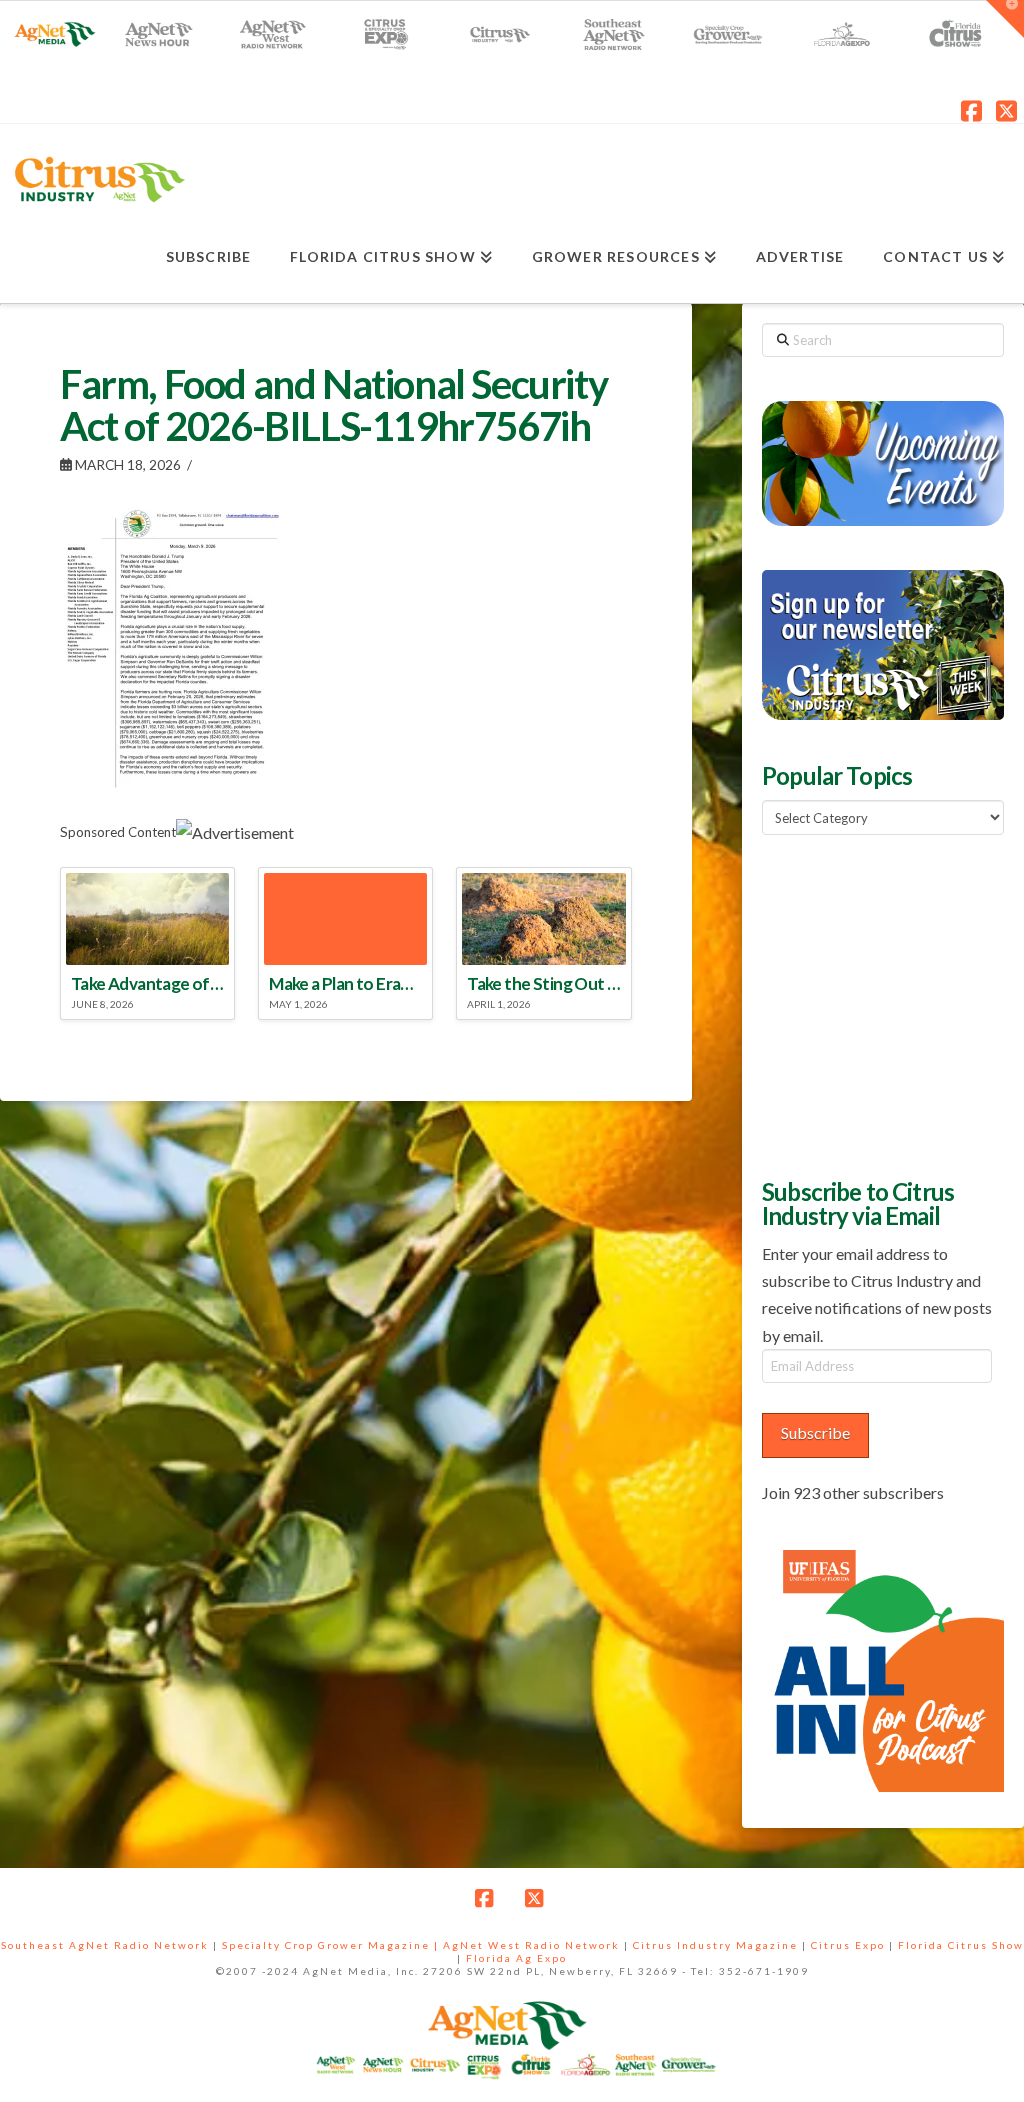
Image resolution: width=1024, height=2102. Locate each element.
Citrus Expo (848, 1945)
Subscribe (815, 1432)
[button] (1005, 19)
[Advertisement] (892, 1004)
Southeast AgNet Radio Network (105, 1945)
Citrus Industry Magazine (715, 1945)
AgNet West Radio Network (531, 1945)
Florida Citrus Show (961, 1945)
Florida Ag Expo (516, 1958)
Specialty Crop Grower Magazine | (332, 1945)
